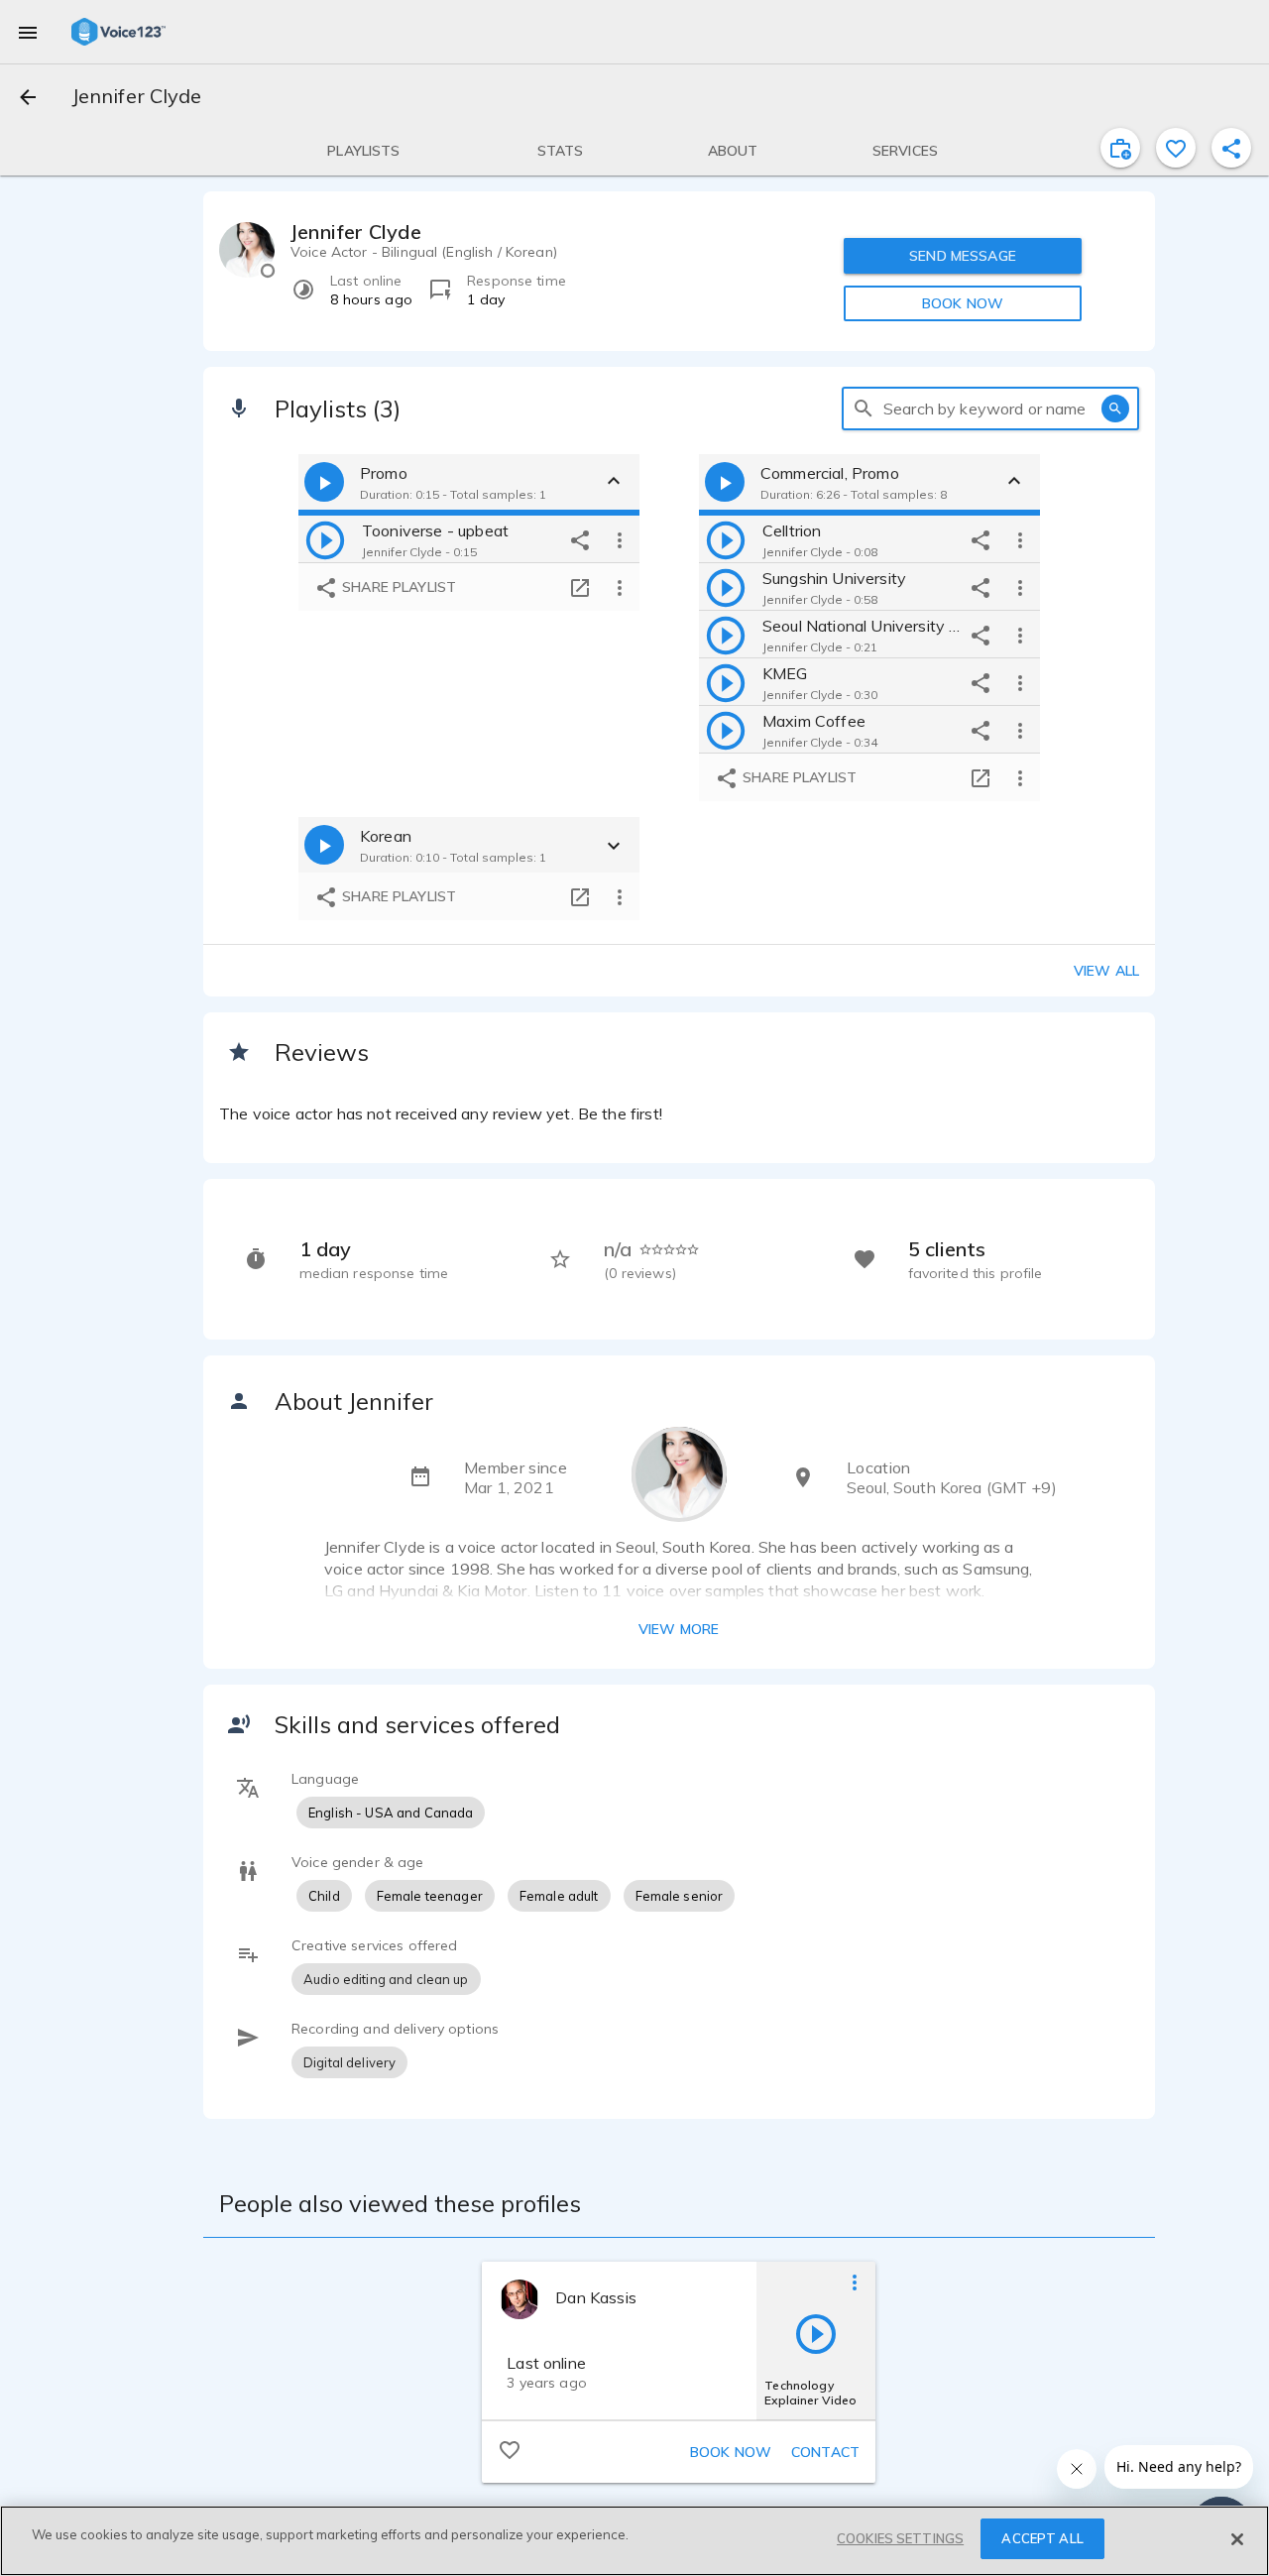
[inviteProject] (1120, 148)
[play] (325, 539)
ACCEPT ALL (1042, 2538)
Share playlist (397, 587)
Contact (825, 2452)
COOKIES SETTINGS (900, 2538)
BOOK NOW (963, 303)
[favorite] (1176, 148)
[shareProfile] (1231, 148)
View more (679, 1629)
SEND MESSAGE (963, 256)
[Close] (1237, 2539)
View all (1106, 971)
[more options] (620, 539)
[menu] (28, 32)
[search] (864, 409)
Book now (731, 2452)
